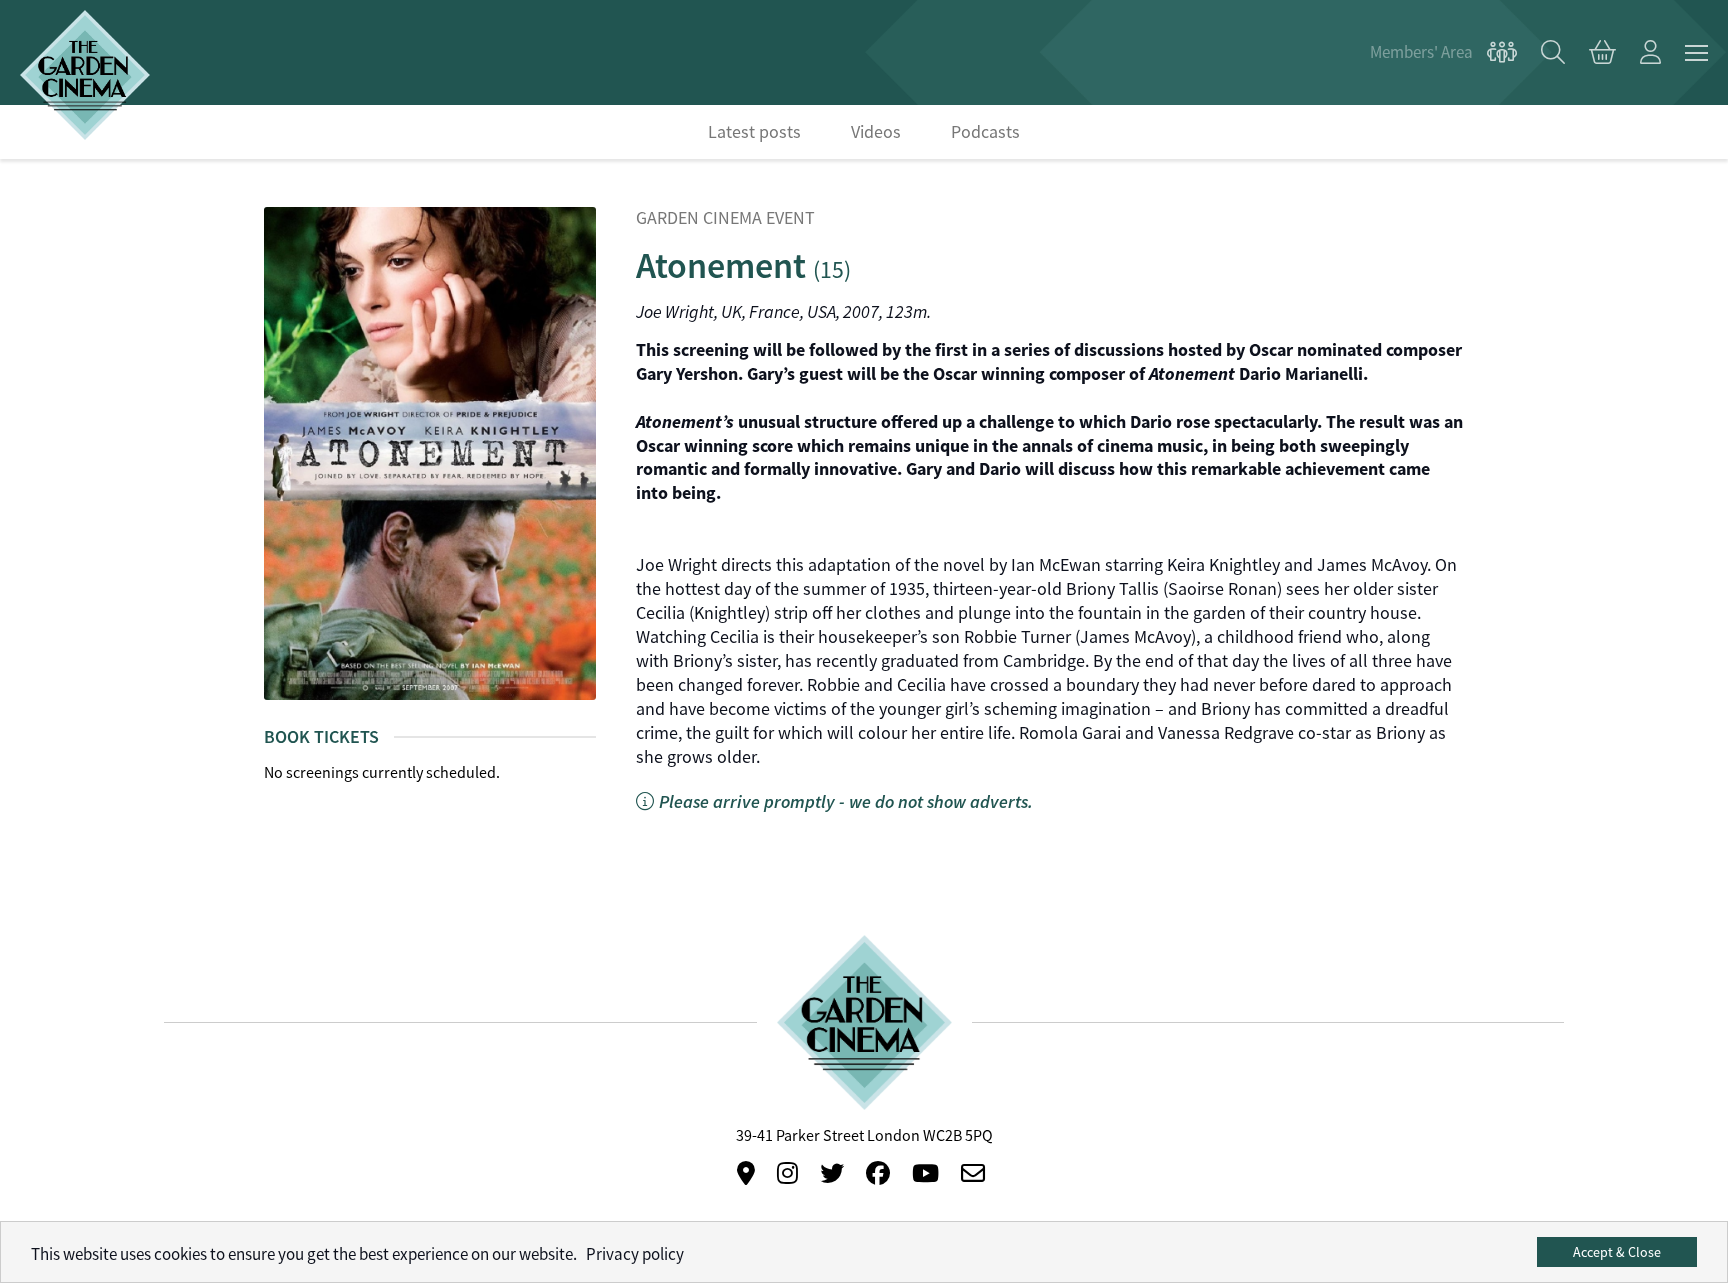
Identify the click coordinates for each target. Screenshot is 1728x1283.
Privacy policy (635, 1254)
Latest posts (754, 132)
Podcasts (985, 132)
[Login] (1650, 53)
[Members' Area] (1443, 53)
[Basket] (1602, 53)
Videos (876, 132)
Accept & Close (1617, 1252)
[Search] (1553, 53)
